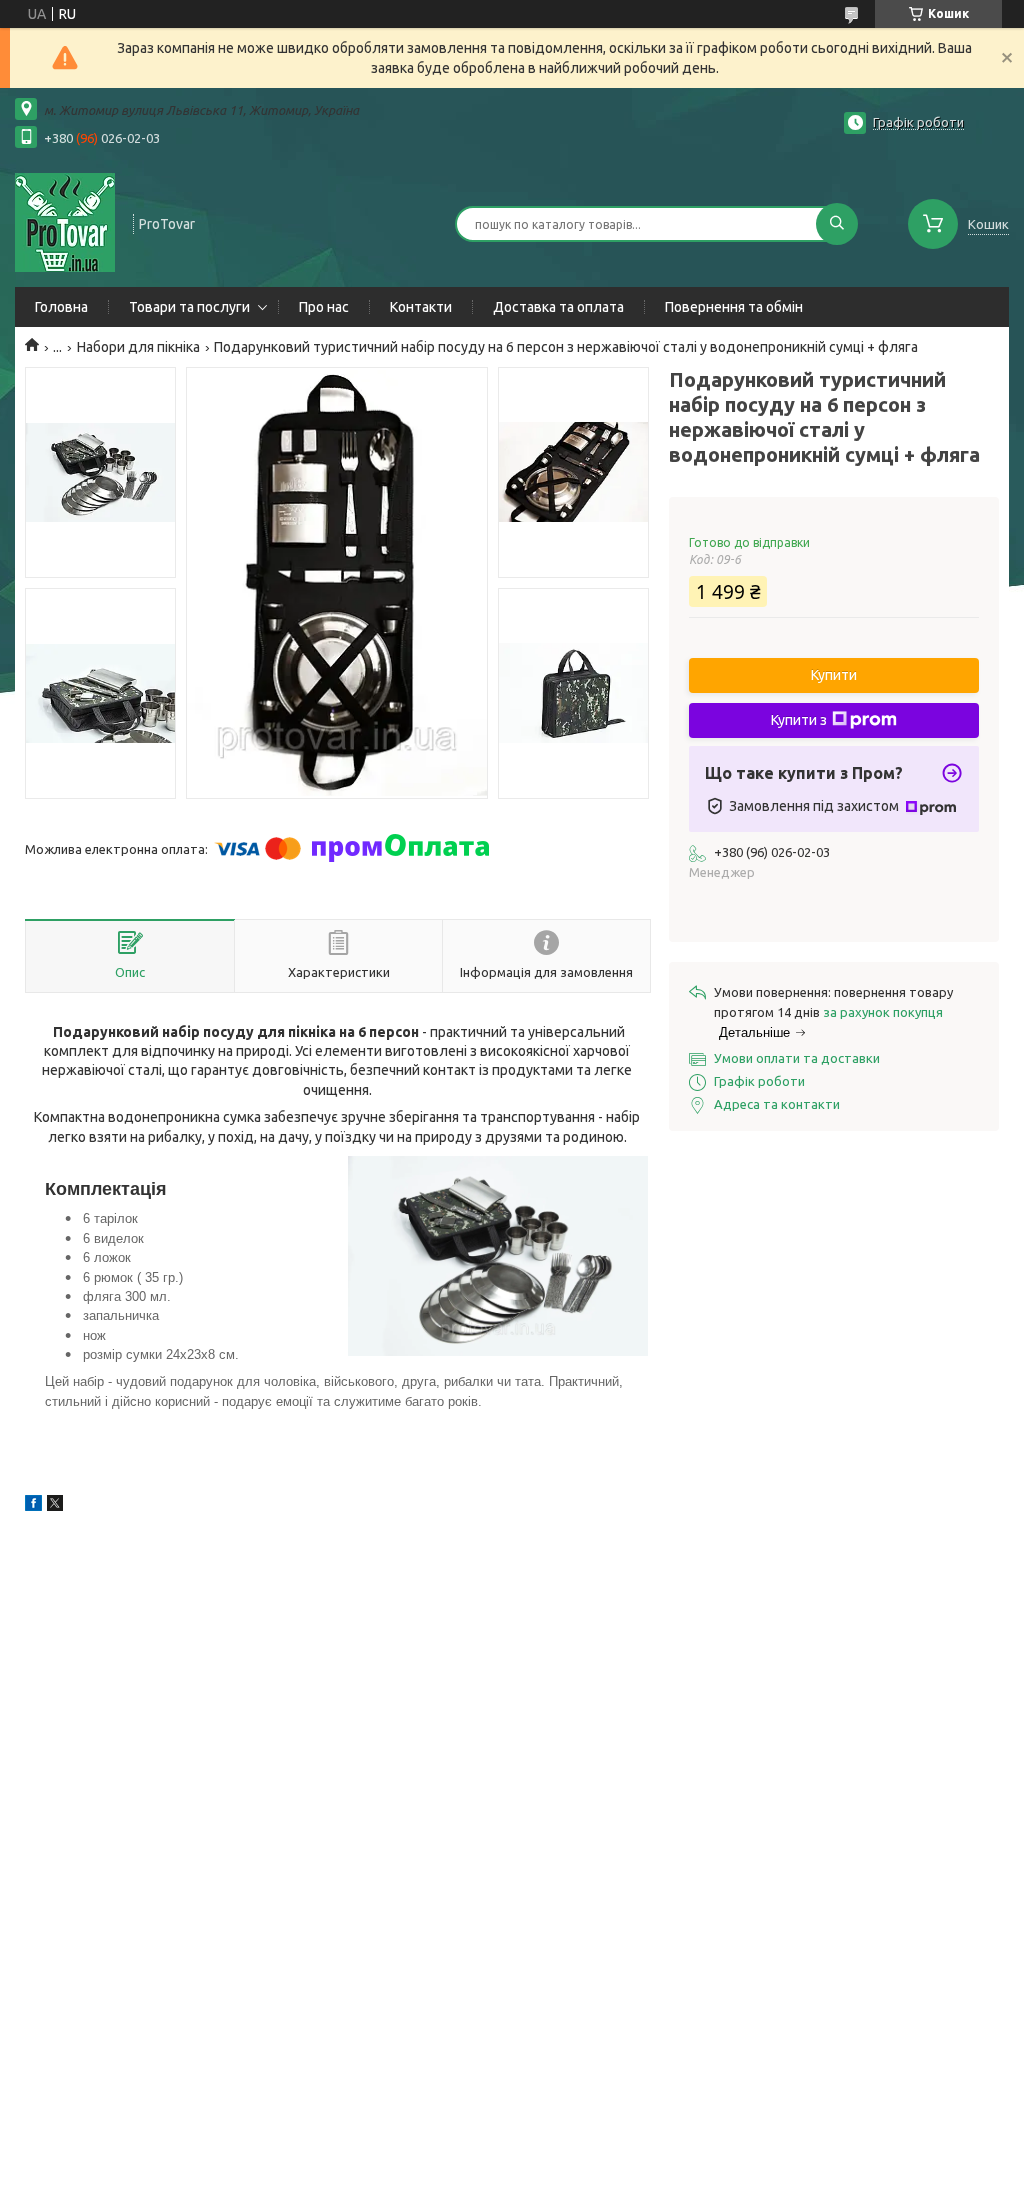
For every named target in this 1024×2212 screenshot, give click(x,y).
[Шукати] (837, 224)
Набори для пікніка (138, 347)
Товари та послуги (189, 307)
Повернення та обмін (734, 307)
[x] (55, 1506)
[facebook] (33, 1506)
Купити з (799, 720)
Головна (61, 307)
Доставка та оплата (558, 307)
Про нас (324, 307)
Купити (834, 675)
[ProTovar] (65, 222)
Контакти (421, 307)
